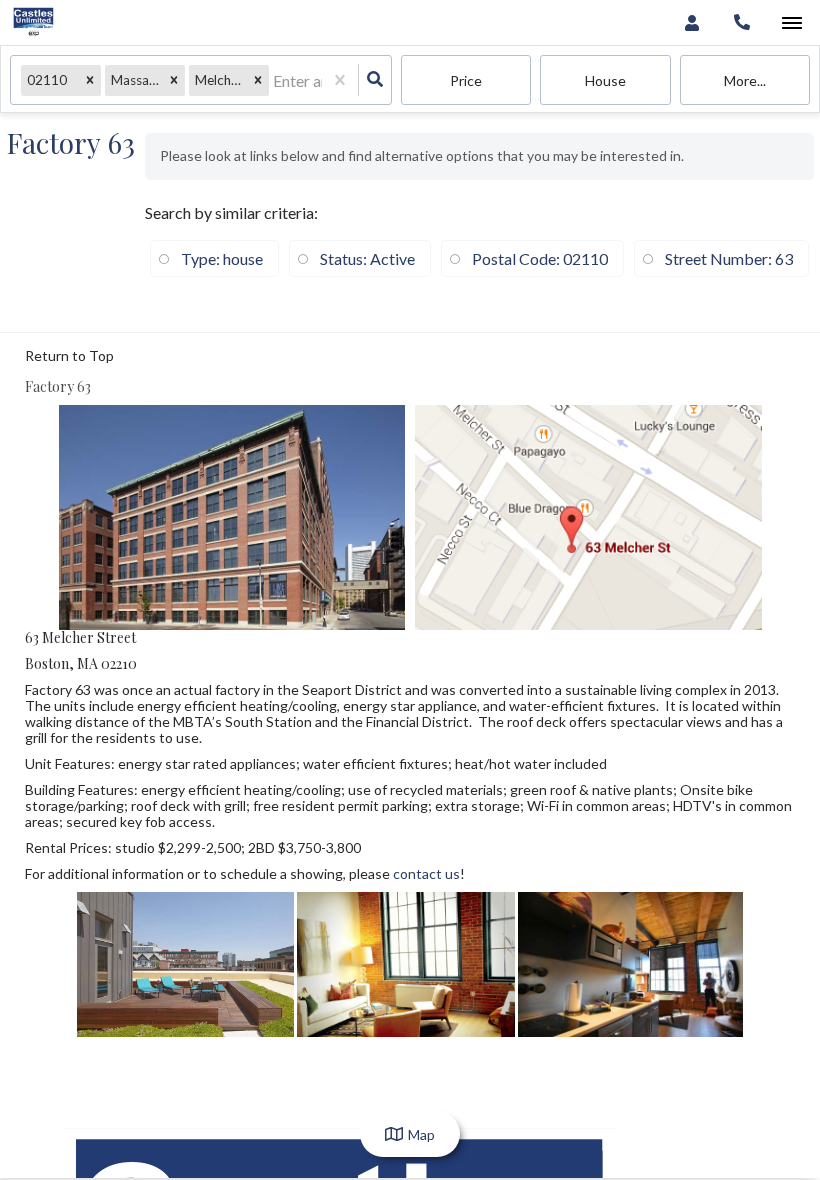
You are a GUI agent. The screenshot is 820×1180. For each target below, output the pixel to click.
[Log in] (691, 22)
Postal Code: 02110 (540, 258)
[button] (90, 80)
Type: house (222, 258)
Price (466, 80)
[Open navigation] (791, 23)
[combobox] (274, 80)
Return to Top (69, 356)
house (605, 80)
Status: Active (367, 258)
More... (745, 80)
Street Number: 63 (729, 258)
